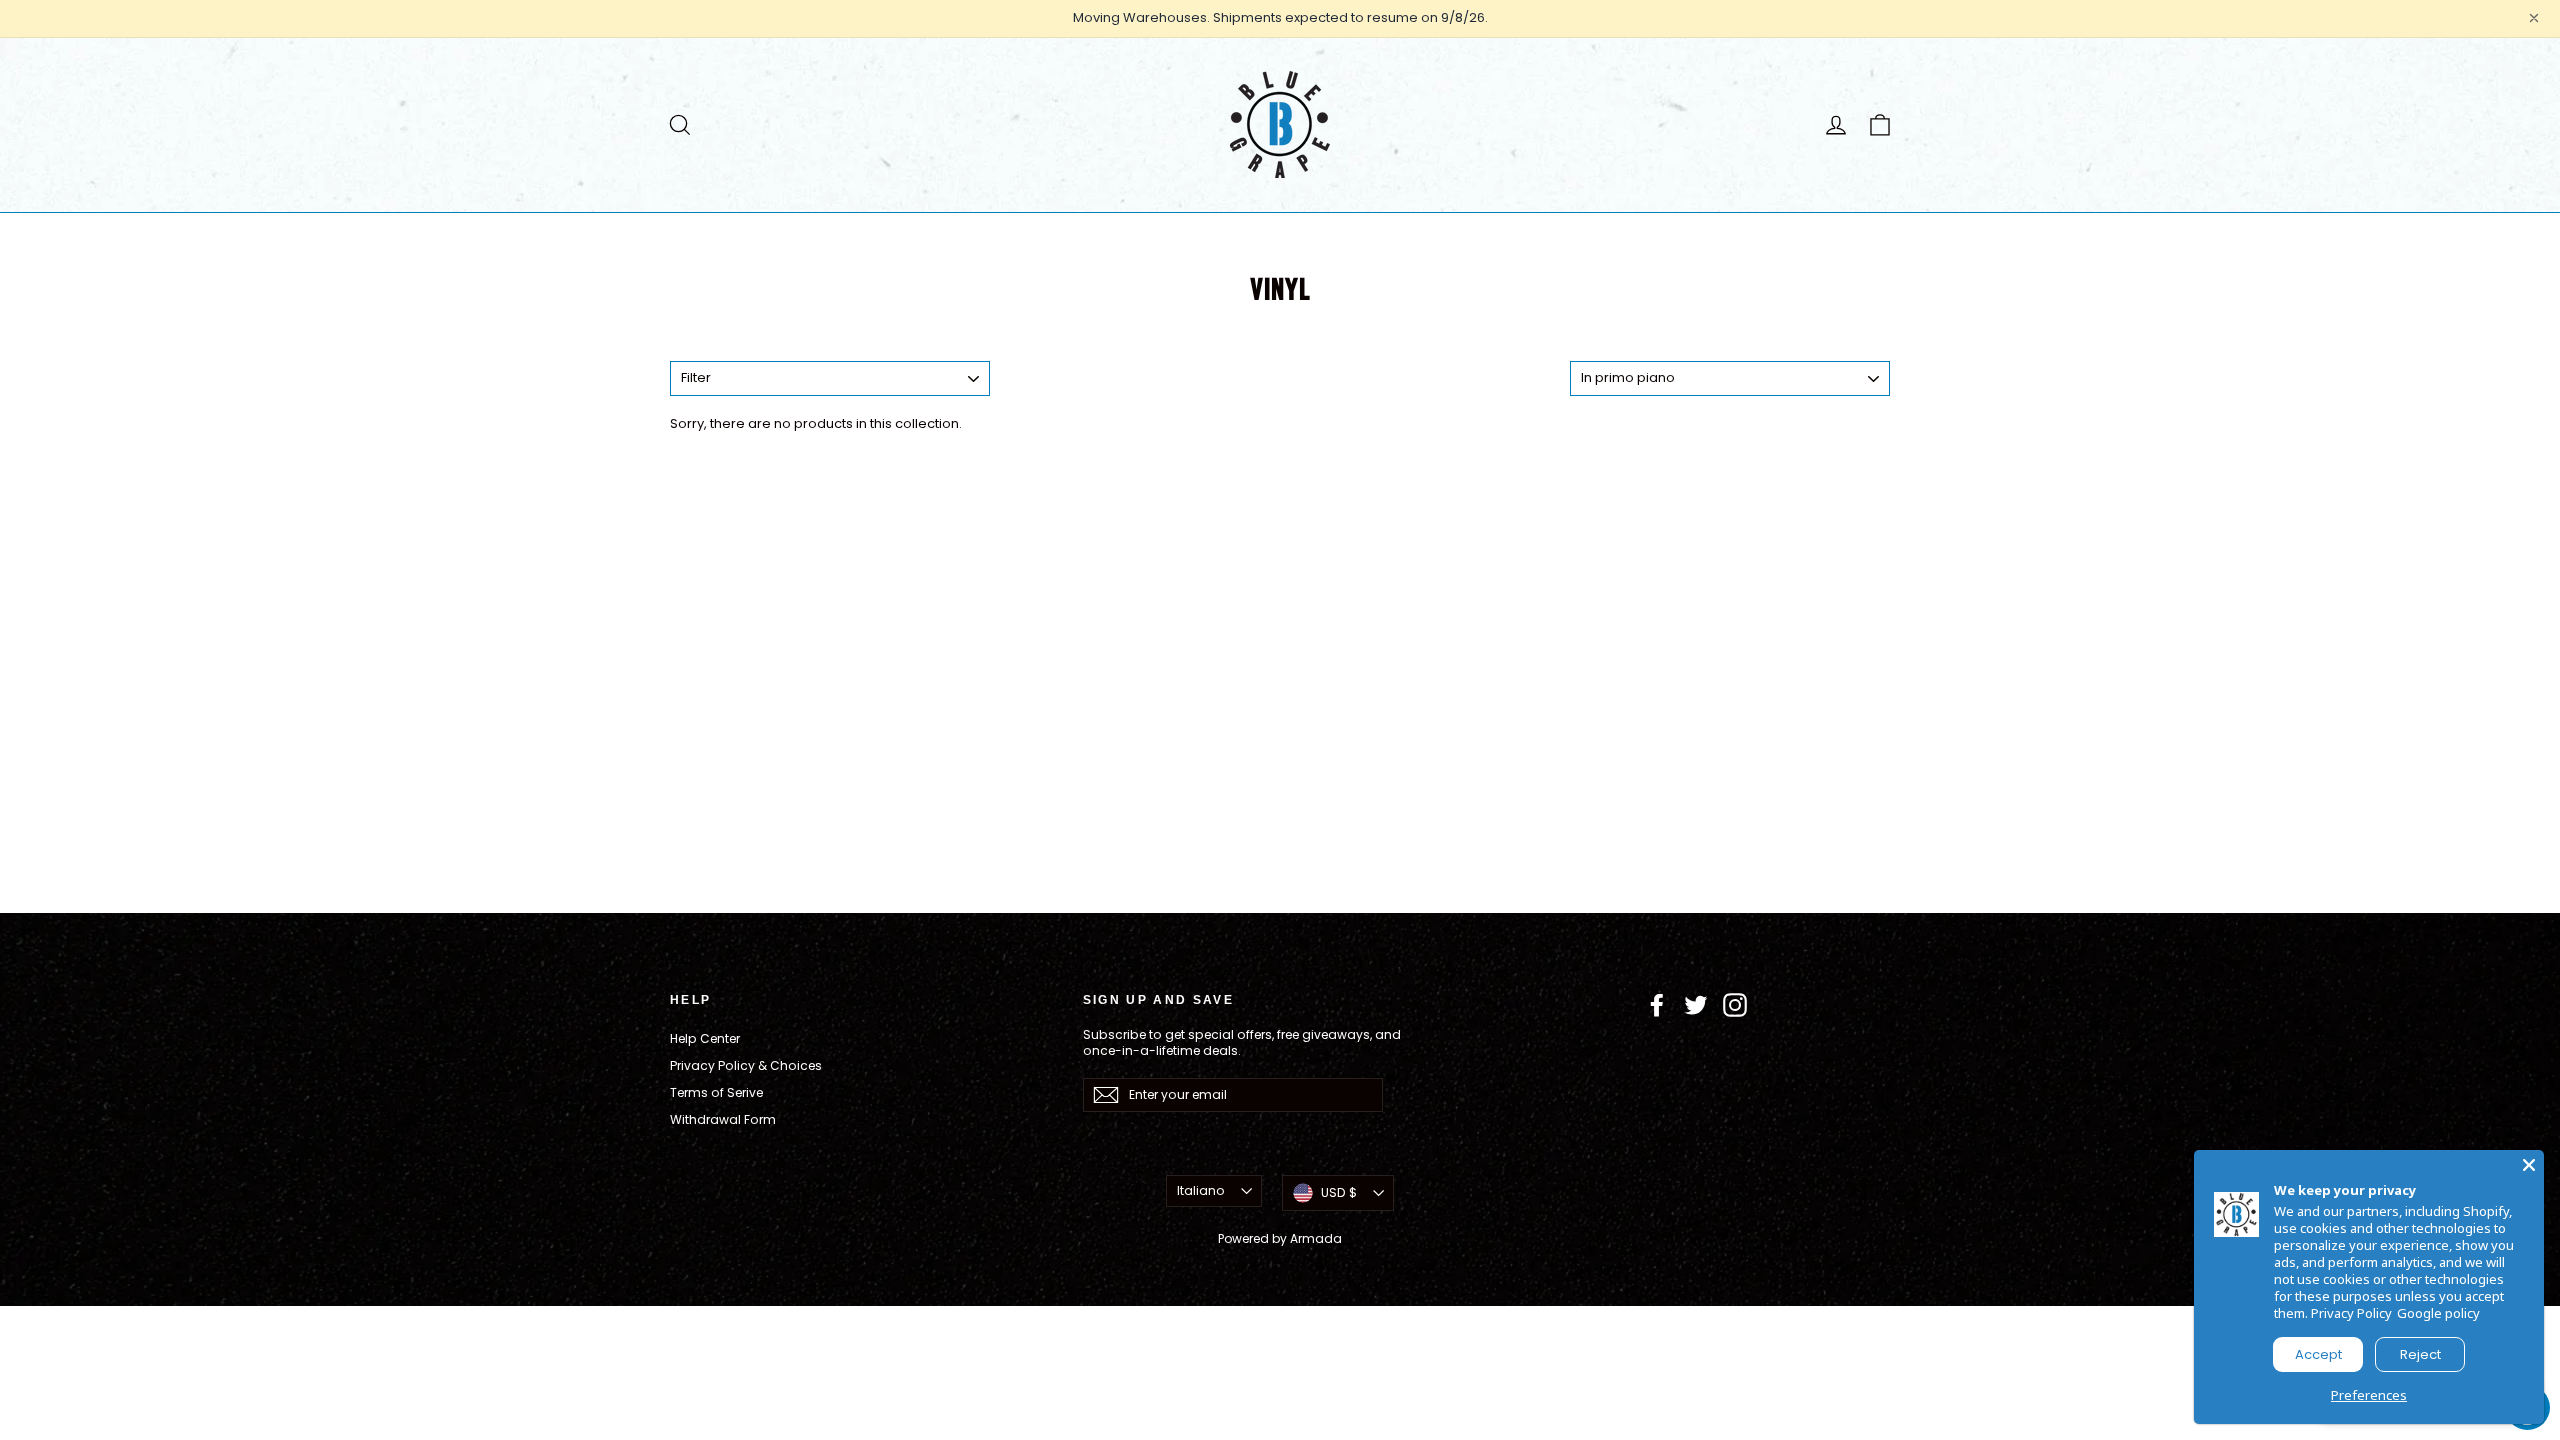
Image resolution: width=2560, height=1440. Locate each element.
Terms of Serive (716, 1092)
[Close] (2529, 1165)
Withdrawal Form (723, 1119)
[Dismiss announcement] (2534, 18)
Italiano (1201, 1190)
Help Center (705, 1038)
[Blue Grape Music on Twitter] (1696, 1005)
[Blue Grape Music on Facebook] (1657, 1005)
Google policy (2438, 1313)
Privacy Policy (2351, 1313)
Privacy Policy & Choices (746, 1065)
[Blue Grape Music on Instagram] (1735, 1005)
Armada (1316, 1238)
